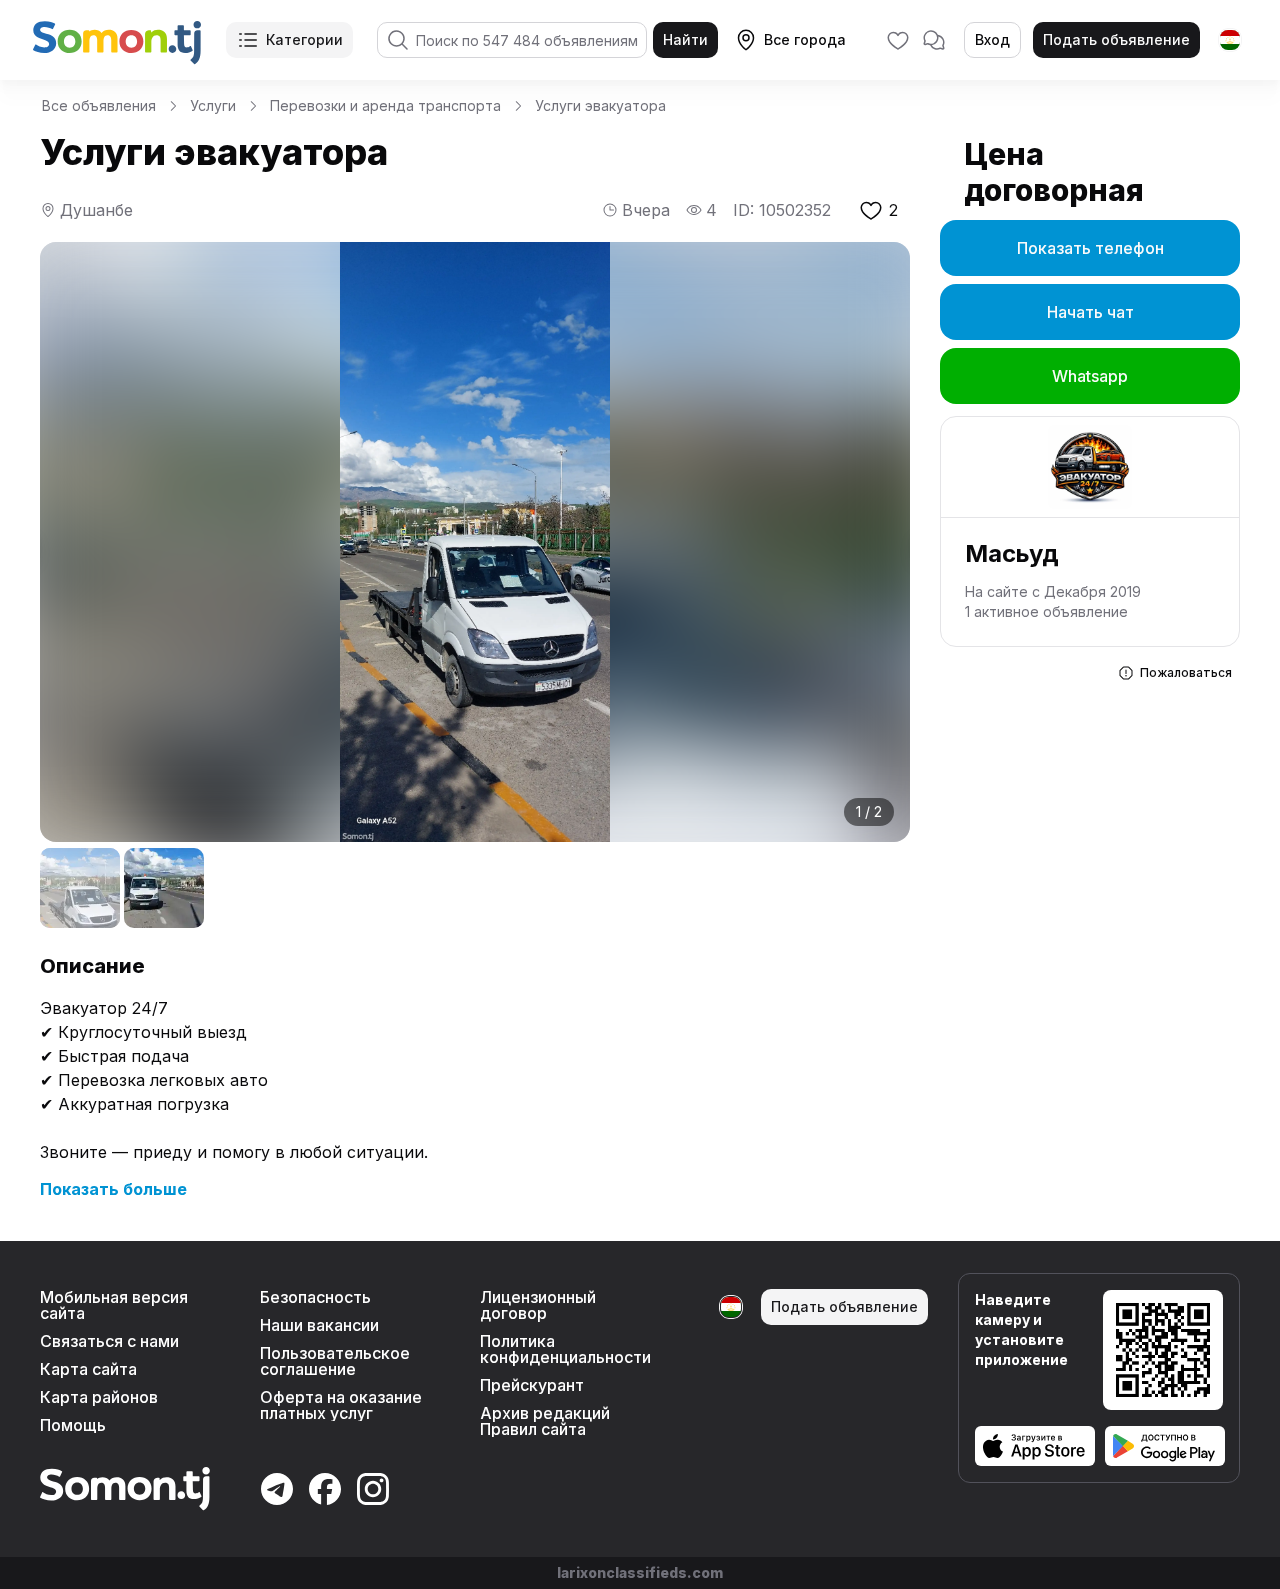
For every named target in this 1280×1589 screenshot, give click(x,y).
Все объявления (99, 105)
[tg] (1230, 40)
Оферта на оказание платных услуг (341, 1405)
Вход (992, 39)
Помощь (73, 1425)
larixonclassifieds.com (640, 1572)
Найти (685, 39)
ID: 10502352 (782, 210)
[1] (80, 888)
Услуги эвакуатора (600, 105)
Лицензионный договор (538, 1305)
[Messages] (934, 40)
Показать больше (113, 1189)
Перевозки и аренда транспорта (385, 105)
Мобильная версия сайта (114, 1305)
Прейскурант (532, 1385)
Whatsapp (1090, 376)
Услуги (213, 105)
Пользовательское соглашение (335, 1361)
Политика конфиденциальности (565, 1349)
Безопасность (315, 1297)
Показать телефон (1090, 248)
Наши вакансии (319, 1325)
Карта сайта (88, 1369)
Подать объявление (1116, 39)
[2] (164, 888)
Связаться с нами (109, 1341)
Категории (304, 39)
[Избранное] (898, 40)
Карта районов (99, 1397)
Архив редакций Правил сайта (545, 1421)
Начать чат (1090, 312)
